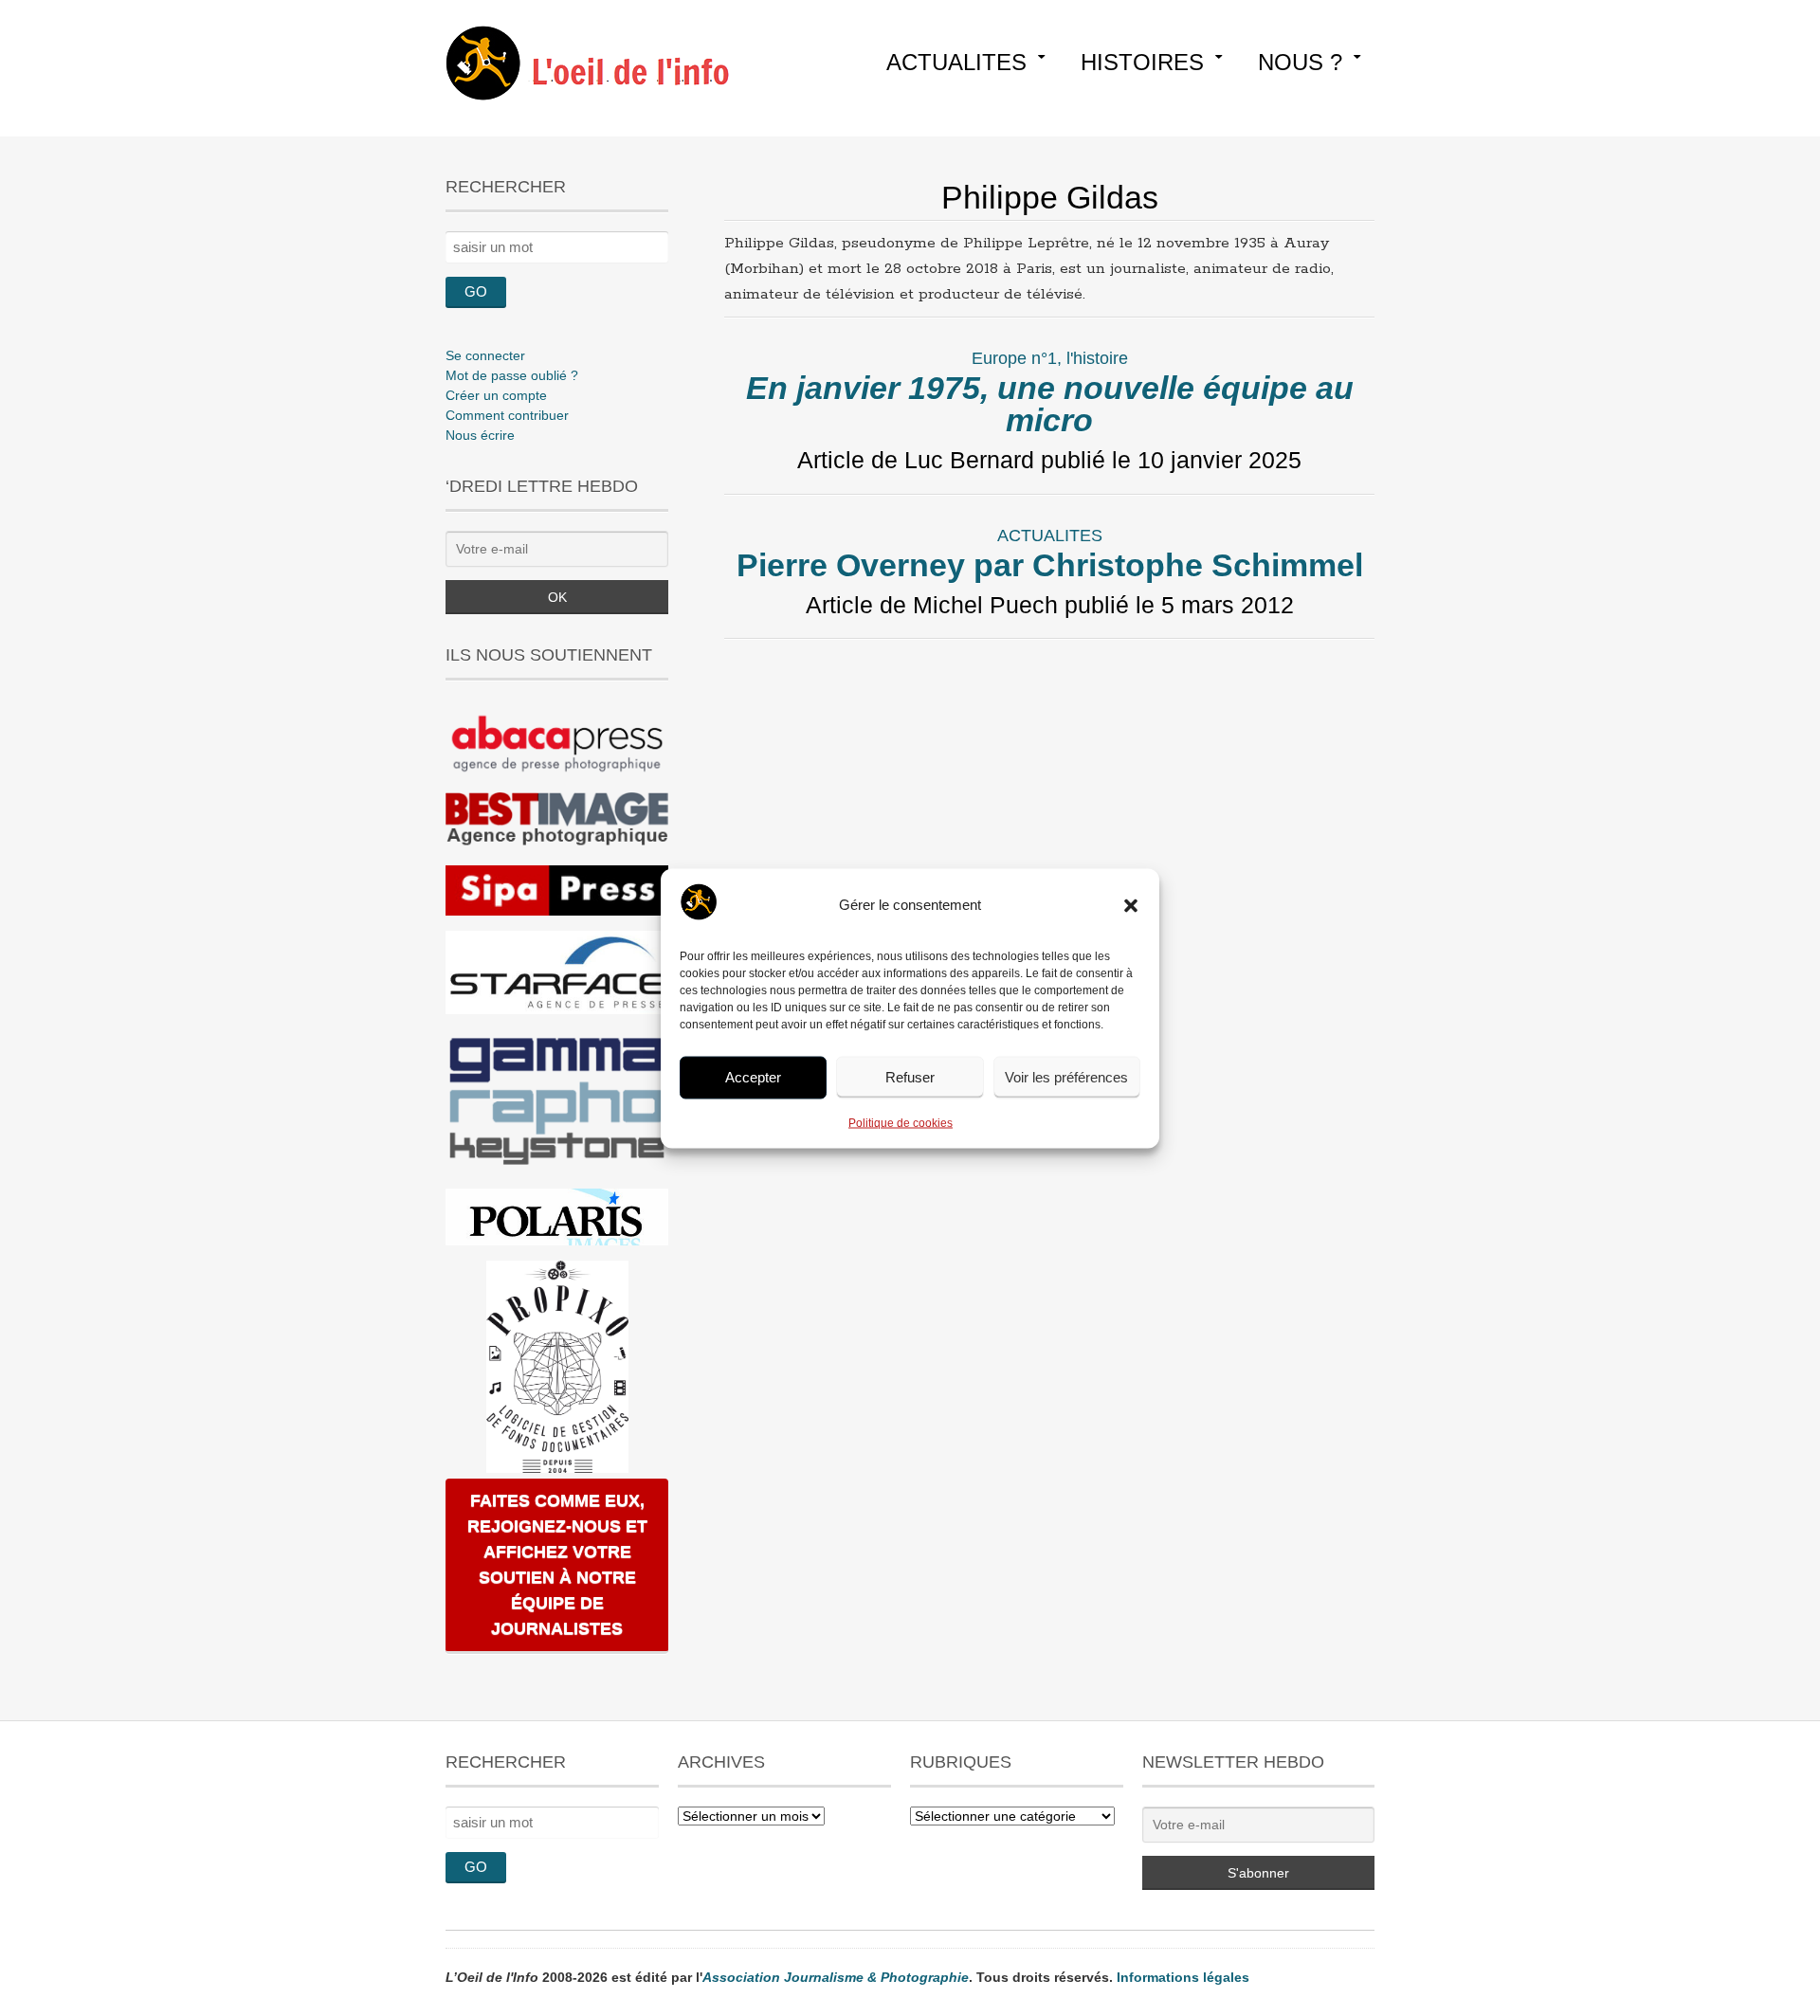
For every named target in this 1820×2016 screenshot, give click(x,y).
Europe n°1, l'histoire (1050, 358)
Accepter (753, 1077)
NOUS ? (1300, 62)
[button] (1131, 905)
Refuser (910, 1077)
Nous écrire (480, 435)
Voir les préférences (1066, 1077)
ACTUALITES (956, 62)
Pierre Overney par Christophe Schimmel (1050, 565)
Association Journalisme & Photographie (836, 1977)
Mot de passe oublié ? (512, 375)
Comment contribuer (507, 415)
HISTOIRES (1142, 62)
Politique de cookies (901, 1122)
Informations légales (1183, 1977)
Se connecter (485, 355)
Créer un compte (496, 395)
